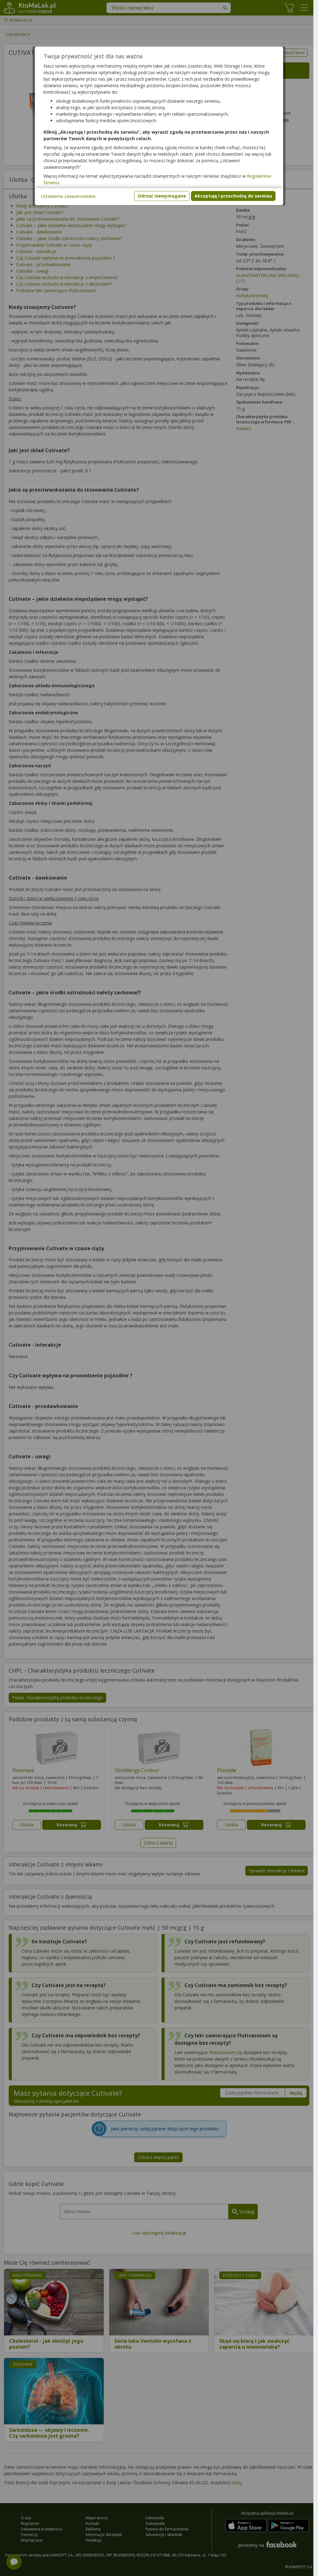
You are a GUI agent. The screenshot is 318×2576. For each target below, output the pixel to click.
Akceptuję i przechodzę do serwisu (233, 196)
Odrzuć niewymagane (162, 196)
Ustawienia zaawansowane (68, 196)
